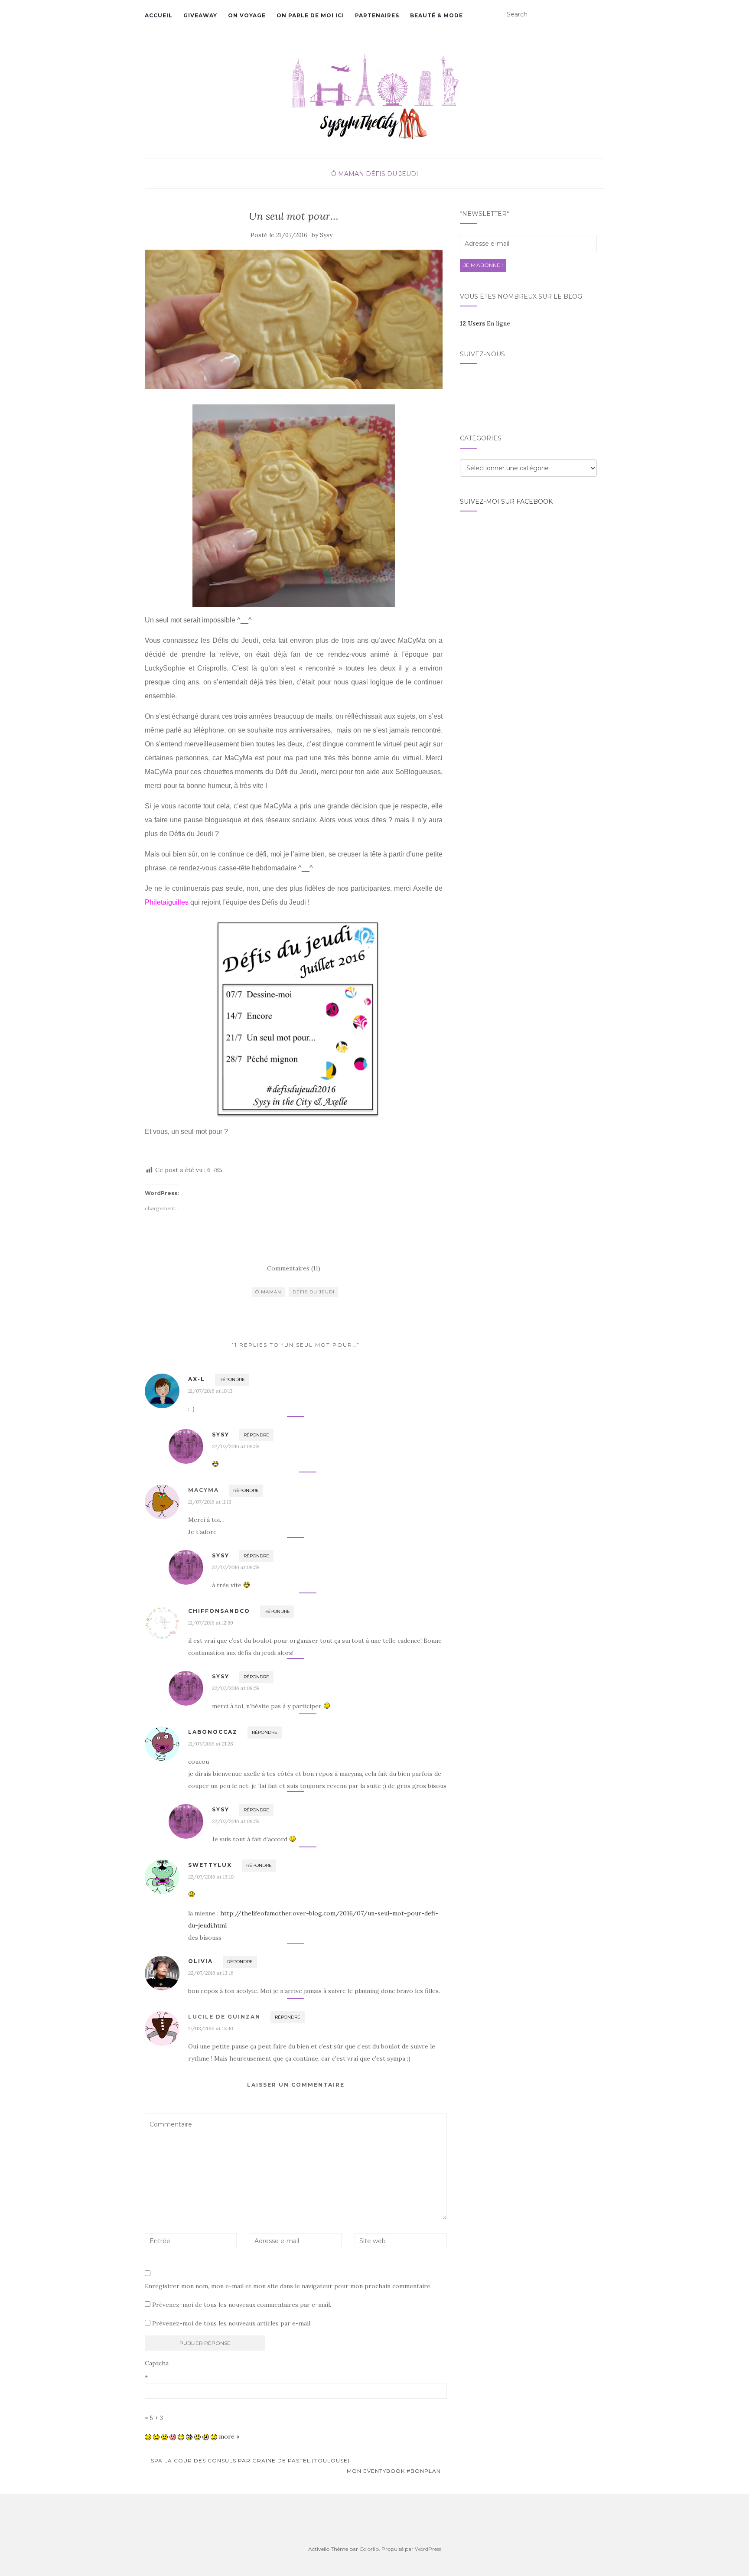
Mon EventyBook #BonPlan (395, 2471)
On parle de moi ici (310, 15)
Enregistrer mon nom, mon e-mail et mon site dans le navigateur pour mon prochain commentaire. (288, 2286)
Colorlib (369, 2549)
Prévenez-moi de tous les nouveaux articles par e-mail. (232, 2323)
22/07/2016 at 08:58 (236, 1446)
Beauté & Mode (436, 15)
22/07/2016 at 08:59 (236, 1821)
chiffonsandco (219, 1611)
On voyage (247, 15)
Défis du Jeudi (392, 174)
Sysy (326, 235)
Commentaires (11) (294, 1268)
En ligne (485, 323)
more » (229, 2436)
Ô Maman (348, 174)
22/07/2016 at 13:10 (211, 1877)
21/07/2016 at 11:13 (210, 1502)
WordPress (428, 2549)
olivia (200, 1961)
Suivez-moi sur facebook (506, 502)
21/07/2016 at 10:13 (210, 1391)
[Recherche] (599, 15)
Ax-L (197, 1379)
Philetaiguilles (167, 902)
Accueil (159, 15)
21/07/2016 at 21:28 (211, 1744)
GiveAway (200, 15)
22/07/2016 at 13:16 (211, 1973)
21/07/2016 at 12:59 (211, 1623)
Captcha (157, 2363)
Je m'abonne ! (483, 265)
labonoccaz (213, 1732)
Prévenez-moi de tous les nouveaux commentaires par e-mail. (242, 2305)
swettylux (210, 1865)
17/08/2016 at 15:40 (211, 2028)
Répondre (232, 1379)
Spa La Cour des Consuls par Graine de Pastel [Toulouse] (249, 2460)
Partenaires (377, 15)
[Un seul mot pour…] (294, 320)
